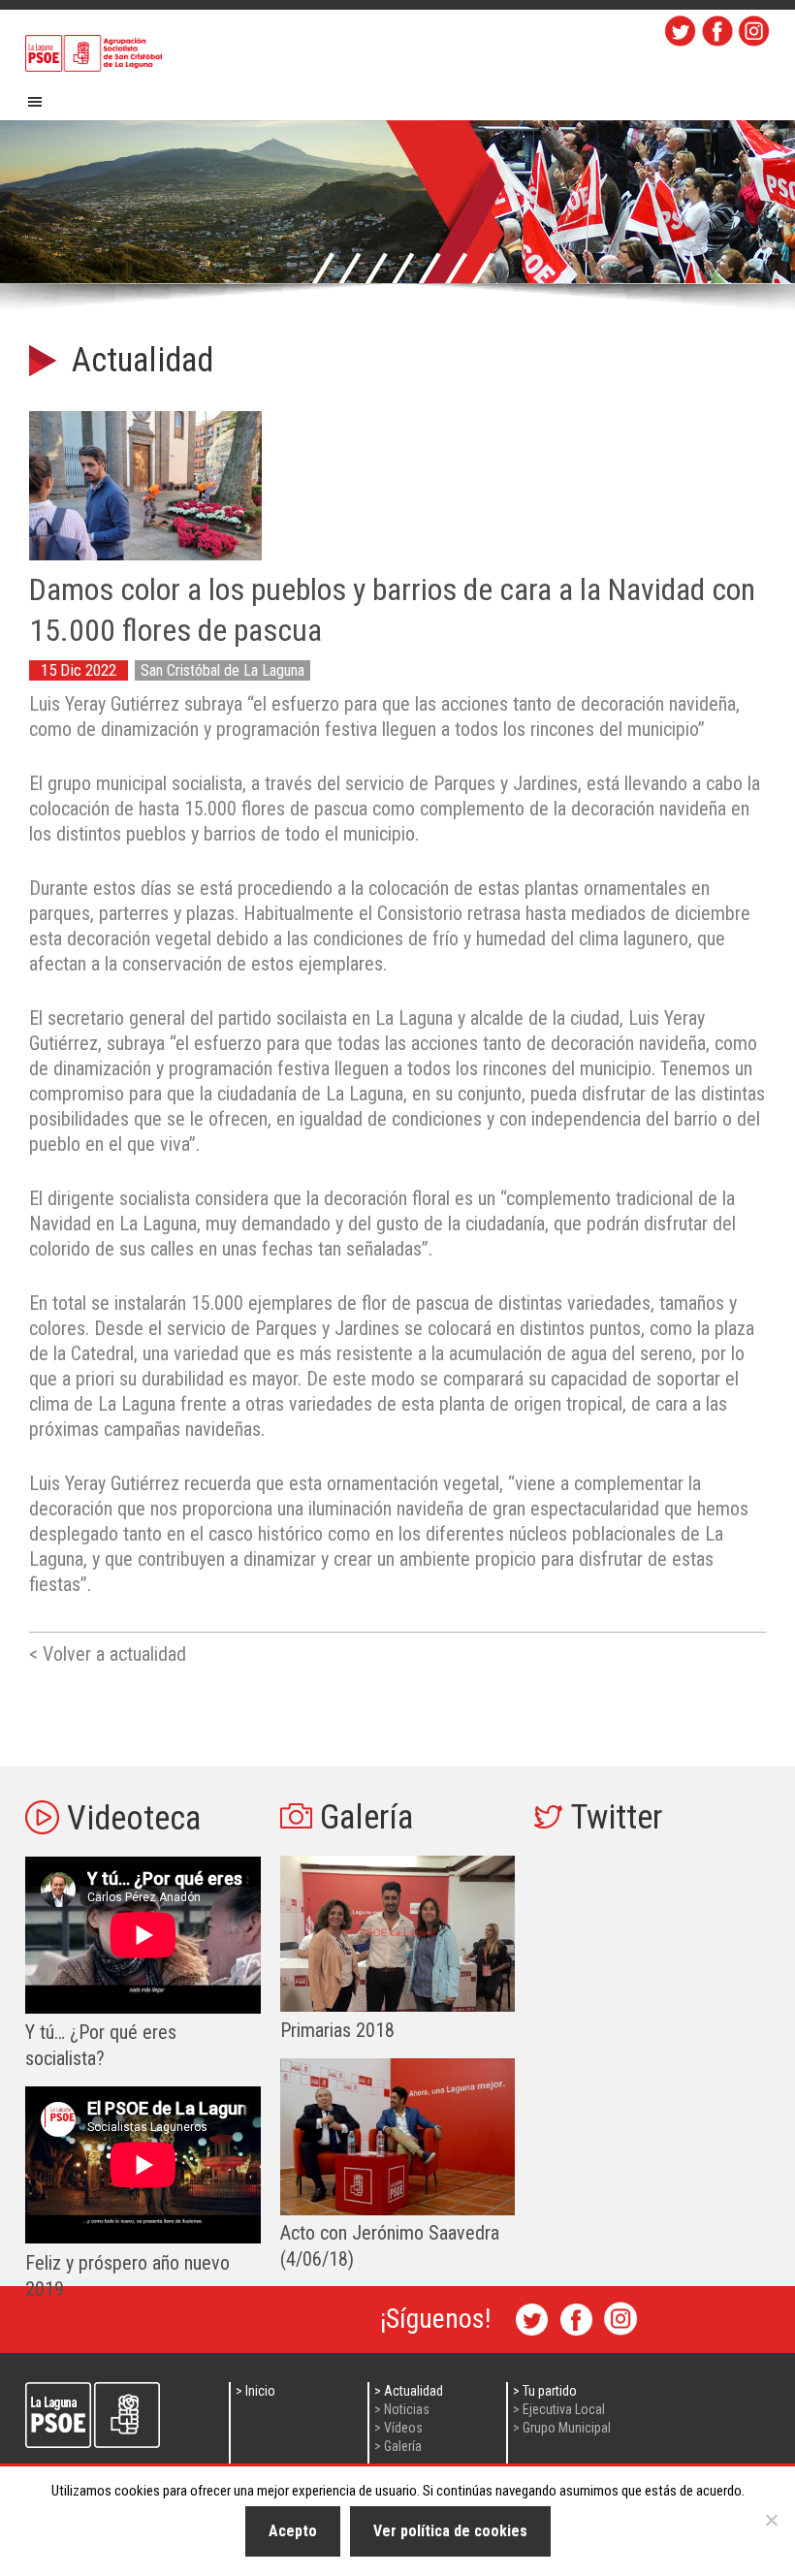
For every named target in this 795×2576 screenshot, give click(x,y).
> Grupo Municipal (562, 2428)
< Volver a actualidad (108, 1654)
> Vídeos (398, 2428)
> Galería (398, 2446)
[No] (771, 2520)
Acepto (293, 2531)
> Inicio (255, 2391)
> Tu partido (545, 2391)
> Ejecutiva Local (559, 2409)
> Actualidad (409, 2391)
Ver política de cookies (450, 2531)
